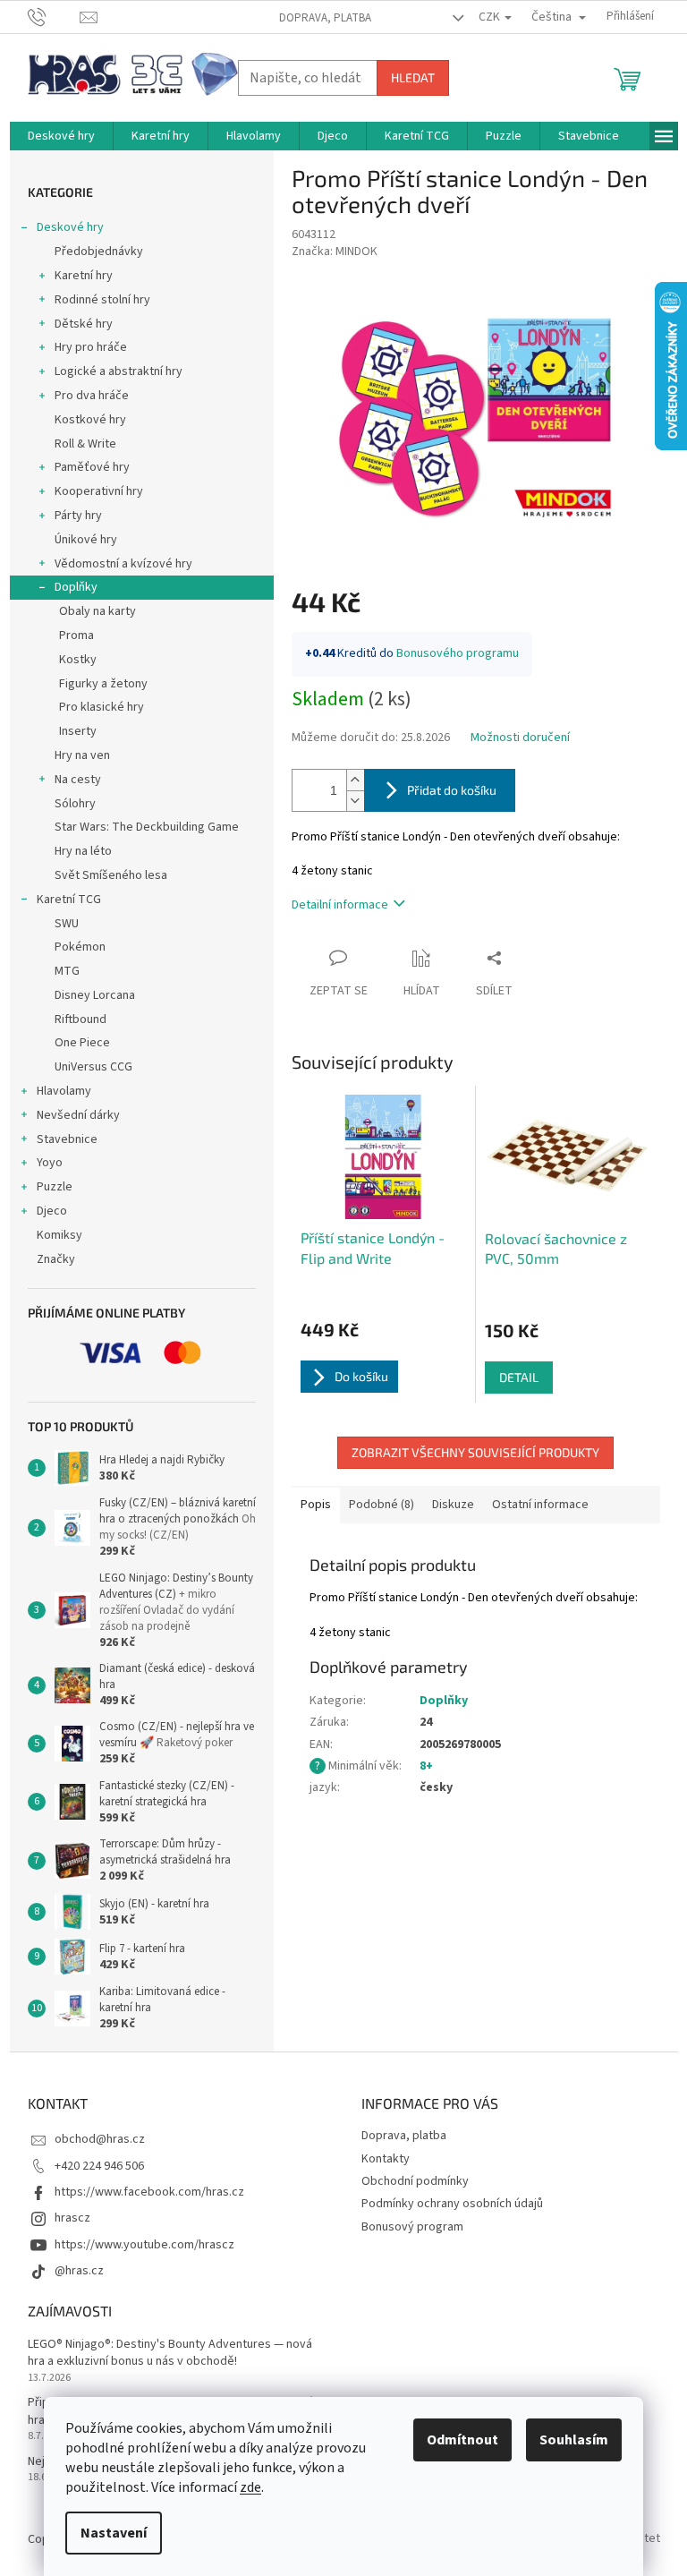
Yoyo (50, 1163)
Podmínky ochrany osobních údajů (452, 2204)
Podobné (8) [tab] (382, 1505)
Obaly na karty (98, 611)
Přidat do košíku (452, 790)
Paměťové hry (92, 467)
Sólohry (75, 804)
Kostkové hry (90, 420)
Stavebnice (67, 1139)
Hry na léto (83, 851)
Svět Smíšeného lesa (111, 875)
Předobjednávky (99, 252)
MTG (67, 971)
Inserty (78, 731)
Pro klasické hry (102, 707)
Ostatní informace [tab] (540, 1505)
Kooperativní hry (99, 491)
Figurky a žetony (103, 684)
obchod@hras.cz (100, 2139)
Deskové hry (70, 227)
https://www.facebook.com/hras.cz (149, 2192)
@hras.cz (79, 2271)
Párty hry (78, 516)
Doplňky (76, 587)
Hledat (413, 77)
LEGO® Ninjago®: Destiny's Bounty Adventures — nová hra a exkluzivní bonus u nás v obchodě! (170, 2353)
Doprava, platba (325, 18)
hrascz (72, 2218)
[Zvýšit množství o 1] (355, 780)
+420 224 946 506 (99, 2166)
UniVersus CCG (93, 1067)
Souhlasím (574, 2440)
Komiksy (59, 1235)
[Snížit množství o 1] (355, 801)
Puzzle (55, 1187)
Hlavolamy (64, 1091)
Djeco (52, 1211)
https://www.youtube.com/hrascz (144, 2245)
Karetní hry (84, 276)
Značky (56, 1259)
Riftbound (81, 1019)
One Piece (82, 1043)
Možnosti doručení (520, 738)
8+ (426, 1766)
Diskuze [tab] (453, 1505)
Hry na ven (82, 755)
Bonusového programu (458, 653)
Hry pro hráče (91, 347)
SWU (67, 924)
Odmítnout (462, 2440)
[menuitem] (61, 136)
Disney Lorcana (95, 995)
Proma (76, 635)
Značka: (335, 252)
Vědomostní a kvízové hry (123, 564)
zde (250, 2487)
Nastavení (114, 2533)
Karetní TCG (69, 900)
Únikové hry (86, 540)
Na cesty (78, 780)
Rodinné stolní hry (102, 300)
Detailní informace (340, 905)
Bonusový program (412, 2227)
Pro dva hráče (92, 396)
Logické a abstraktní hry (119, 371)
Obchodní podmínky (415, 2181)
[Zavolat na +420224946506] (54, 16)
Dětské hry (84, 324)
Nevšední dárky (78, 1115)
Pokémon (80, 947)
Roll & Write (85, 444)
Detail (519, 1377)
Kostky (78, 660)
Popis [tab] (316, 1505)
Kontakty (386, 2159)
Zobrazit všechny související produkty (475, 1452)
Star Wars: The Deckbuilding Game (147, 827)
